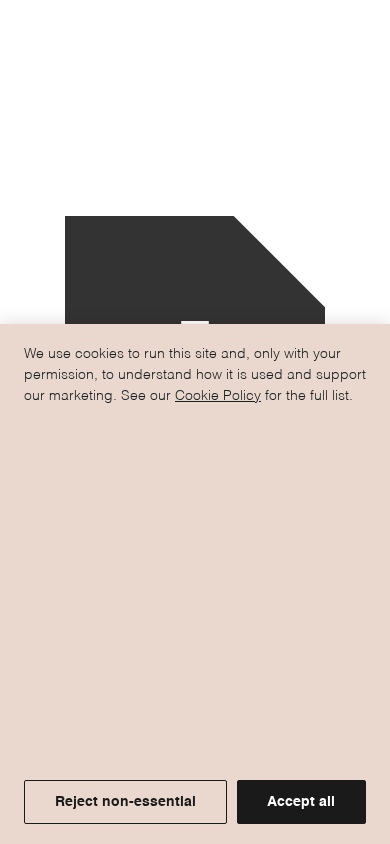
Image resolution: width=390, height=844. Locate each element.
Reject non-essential (125, 802)
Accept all (301, 802)
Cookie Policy (218, 396)
